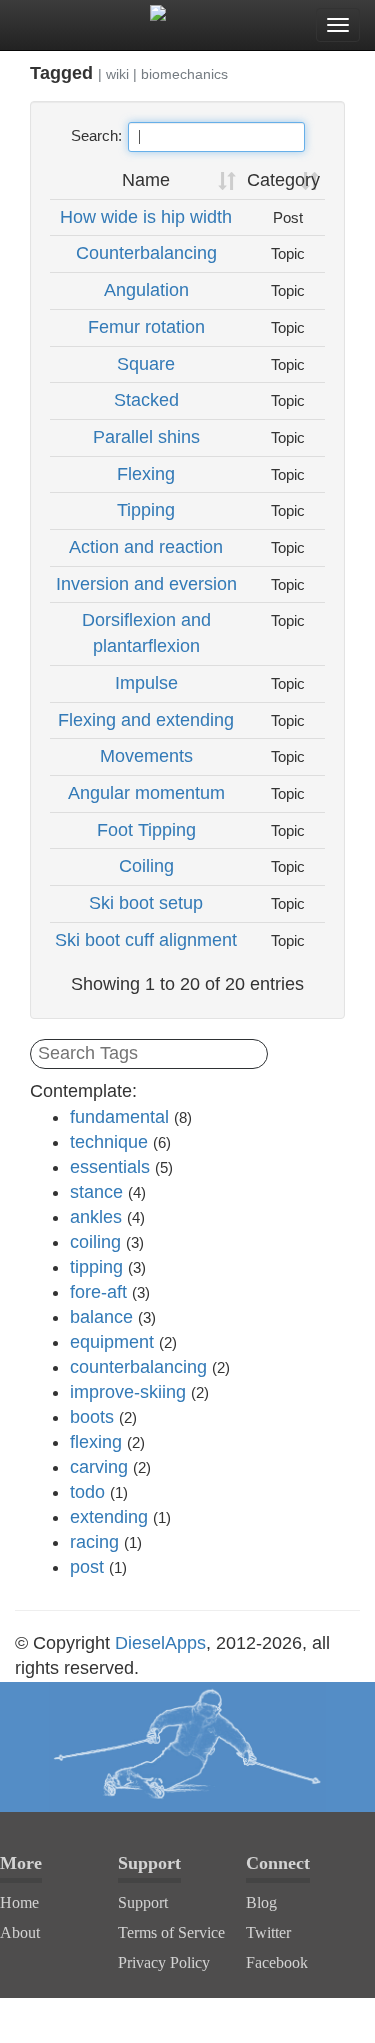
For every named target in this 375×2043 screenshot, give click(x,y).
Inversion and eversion (146, 584)
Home (19, 1902)
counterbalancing (138, 1367)
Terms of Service (171, 1932)
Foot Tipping (146, 830)
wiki (117, 74)
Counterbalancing (146, 253)
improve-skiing (128, 1392)
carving (99, 1467)
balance (101, 1317)
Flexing (146, 474)
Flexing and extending (146, 720)
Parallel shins (146, 437)
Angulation (146, 290)
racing (94, 1542)
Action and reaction (146, 547)
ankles (96, 1217)
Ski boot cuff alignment (146, 940)
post (87, 1567)
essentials (110, 1167)
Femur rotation (146, 327)
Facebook (277, 1962)
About (20, 1932)
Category (283, 180)
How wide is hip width (146, 217)
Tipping (146, 510)
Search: (96, 135)
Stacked (146, 400)
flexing (96, 1442)
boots (92, 1417)
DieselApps (160, 1643)
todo (87, 1492)
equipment (112, 1342)
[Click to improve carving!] (187, 1747)
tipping (96, 1267)
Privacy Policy (164, 1962)
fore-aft (98, 1292)
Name (146, 180)
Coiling (146, 866)
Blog (261, 1902)
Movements (146, 756)
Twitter (268, 1932)
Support (143, 1902)
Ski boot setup (146, 903)
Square (146, 364)
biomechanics (184, 74)
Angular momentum (146, 793)
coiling (95, 1242)
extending (109, 1517)
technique (109, 1142)
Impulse (146, 683)
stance (96, 1192)
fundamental (119, 1117)
